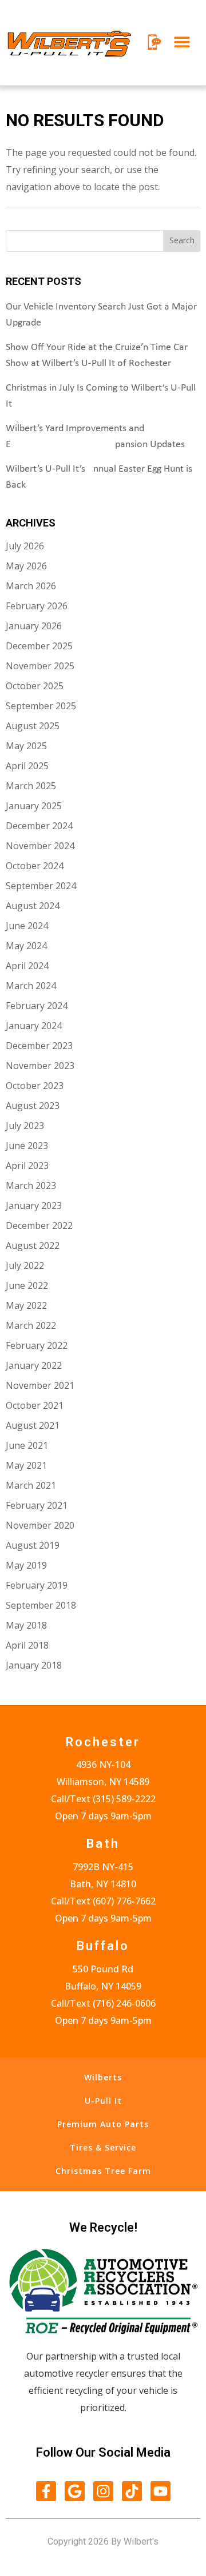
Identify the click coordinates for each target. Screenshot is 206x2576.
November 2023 (40, 1066)
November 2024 (40, 846)
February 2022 (37, 1345)
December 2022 (39, 1225)
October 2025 (35, 686)
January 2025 (34, 806)
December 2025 (39, 646)
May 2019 (26, 1565)
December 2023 (39, 1046)
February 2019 (37, 1585)
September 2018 (41, 1605)
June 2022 (27, 1285)
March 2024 (31, 986)
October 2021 (35, 1405)
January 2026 (34, 626)
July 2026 (25, 546)
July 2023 (25, 1126)
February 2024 (37, 1006)
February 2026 (37, 606)
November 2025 (40, 666)
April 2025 (27, 766)
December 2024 (39, 826)
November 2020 (40, 1525)
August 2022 (33, 1245)
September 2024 (41, 886)
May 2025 (26, 746)
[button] (182, 42)
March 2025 (31, 786)
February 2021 (37, 1505)
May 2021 (26, 1465)
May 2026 (26, 566)
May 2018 (26, 1625)
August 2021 (33, 1425)
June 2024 (27, 926)
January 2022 (34, 1365)
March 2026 (31, 586)
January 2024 (34, 1026)
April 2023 (27, 1166)
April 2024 (27, 966)
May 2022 (26, 1305)
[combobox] (85, 241)
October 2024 (35, 866)
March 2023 (31, 1185)
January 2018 (34, 1665)
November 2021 (40, 1385)
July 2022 (25, 1265)
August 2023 (33, 1106)
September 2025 (41, 706)
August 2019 (33, 1545)
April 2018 (27, 1645)
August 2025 (33, 726)
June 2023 (27, 1146)
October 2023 (35, 1086)
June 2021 (27, 1445)
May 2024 (26, 946)
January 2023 (34, 1205)
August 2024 (33, 906)
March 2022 (31, 1325)
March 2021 (31, 1485)
